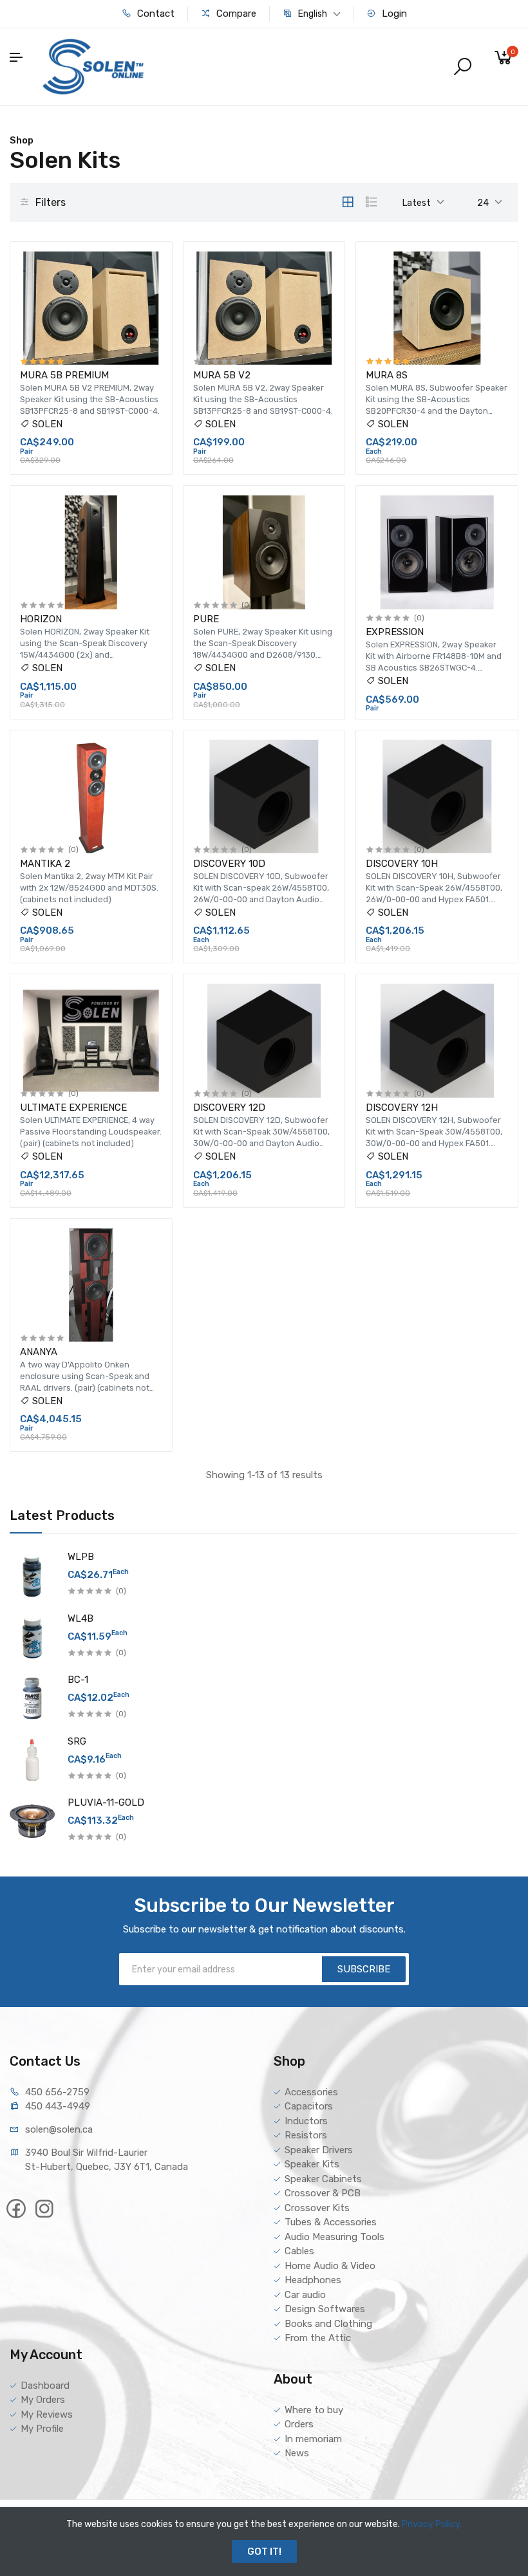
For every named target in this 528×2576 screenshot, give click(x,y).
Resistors (306, 2135)
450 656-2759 (57, 2092)
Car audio (305, 2295)
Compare (235, 14)
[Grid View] (348, 202)
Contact (155, 14)
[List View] (372, 202)
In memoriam (313, 2439)
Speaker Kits (312, 2164)
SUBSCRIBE (364, 1969)
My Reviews (47, 2414)
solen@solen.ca (59, 2129)
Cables (299, 2251)
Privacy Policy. (432, 2524)
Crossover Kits (317, 2208)
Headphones (313, 2280)
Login (393, 14)
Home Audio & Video (330, 2266)
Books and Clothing (328, 2324)
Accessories (311, 2092)
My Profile (42, 2429)
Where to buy (314, 2410)
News (297, 2453)
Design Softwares (325, 2309)
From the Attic (318, 2338)
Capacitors (309, 2106)
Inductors (306, 2121)
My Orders (43, 2400)
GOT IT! (264, 2552)
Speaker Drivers (319, 2150)
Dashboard (45, 2386)
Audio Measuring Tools (335, 2237)
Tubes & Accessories (331, 2222)
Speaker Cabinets (323, 2179)
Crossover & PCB (323, 2193)
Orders (299, 2424)
